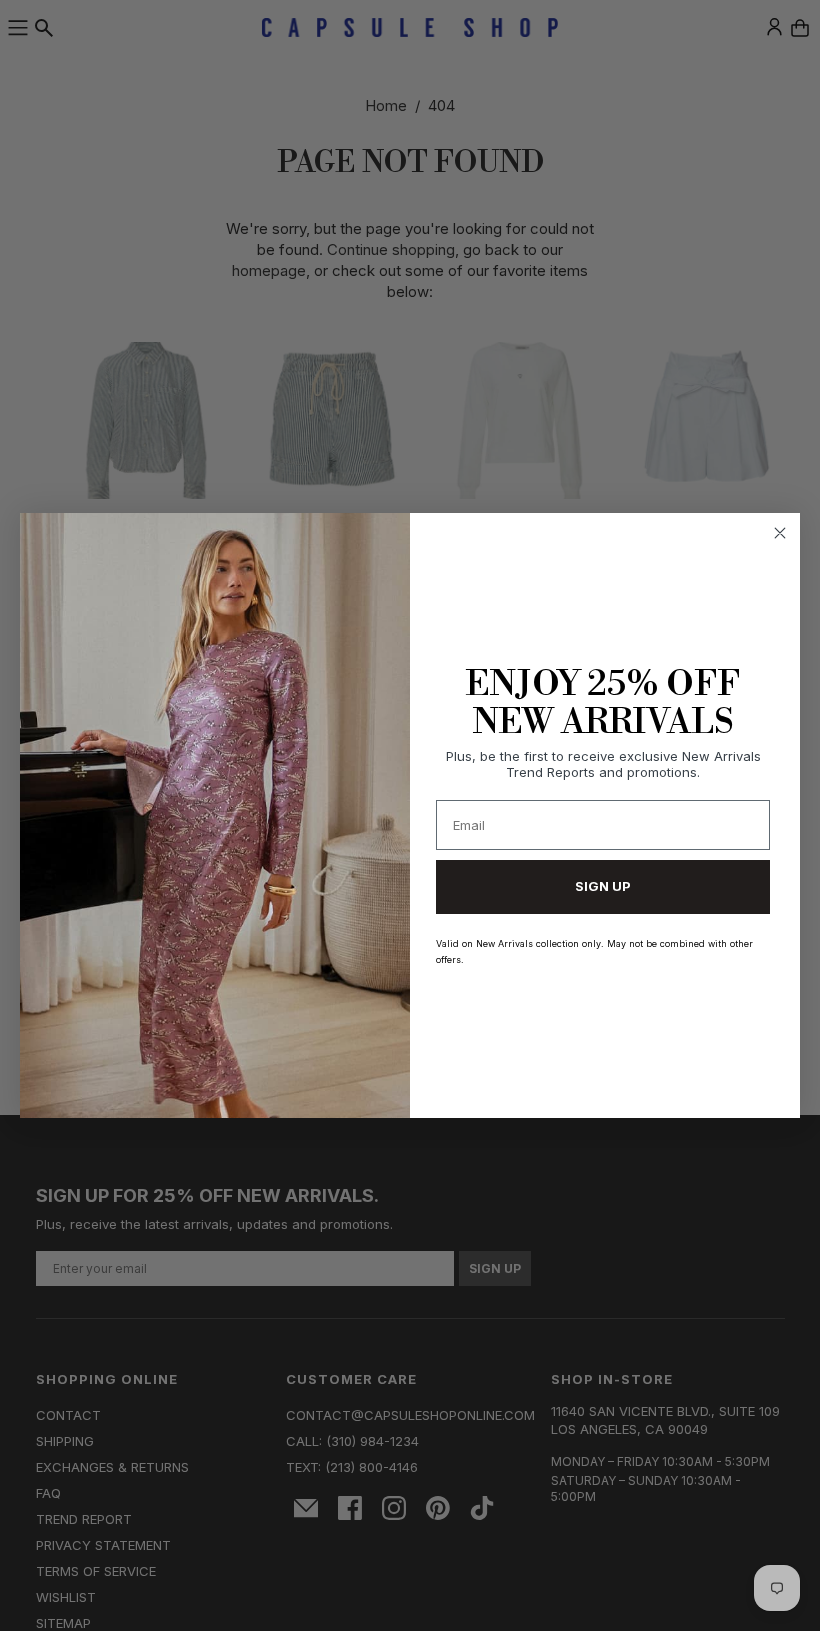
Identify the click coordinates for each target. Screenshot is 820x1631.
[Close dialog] (780, 533)
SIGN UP (603, 886)
